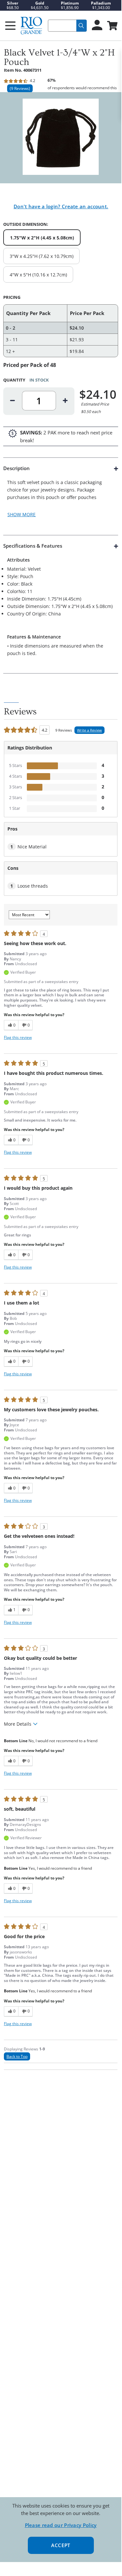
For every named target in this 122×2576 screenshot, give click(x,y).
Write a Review (89, 730)
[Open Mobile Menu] (10, 26)
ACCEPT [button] (61, 2545)
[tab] (61, 496)
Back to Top (17, 2056)
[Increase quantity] (65, 401)
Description (17, 468)
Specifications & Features (33, 546)
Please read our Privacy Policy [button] (61, 2525)
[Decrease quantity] (13, 401)
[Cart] (112, 26)
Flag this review (18, 1037)
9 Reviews (20, 88)
